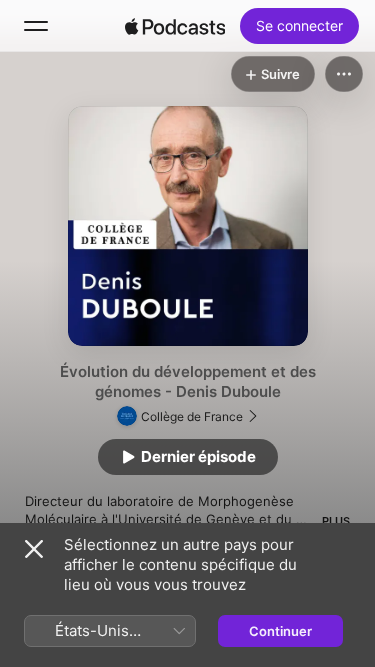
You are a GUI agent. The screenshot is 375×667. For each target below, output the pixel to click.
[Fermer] (34, 549)
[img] (175, 26)
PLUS (336, 521)
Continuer (280, 631)
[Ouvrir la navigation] (36, 26)
